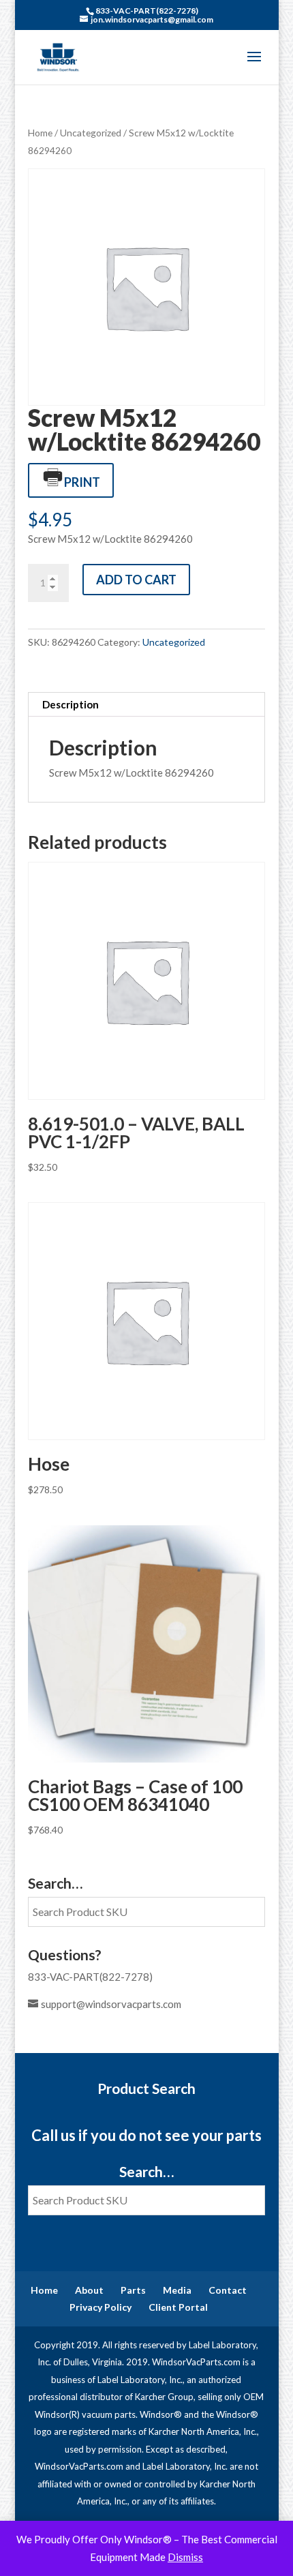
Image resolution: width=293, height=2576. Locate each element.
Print (82, 482)
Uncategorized (91, 133)
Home (40, 133)
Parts (133, 2290)
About (89, 2290)
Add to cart (136, 580)
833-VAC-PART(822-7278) (90, 1977)
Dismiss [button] (185, 2557)
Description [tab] (71, 704)
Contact (228, 2290)
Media (177, 2290)
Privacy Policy (101, 2307)
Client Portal (178, 2307)
